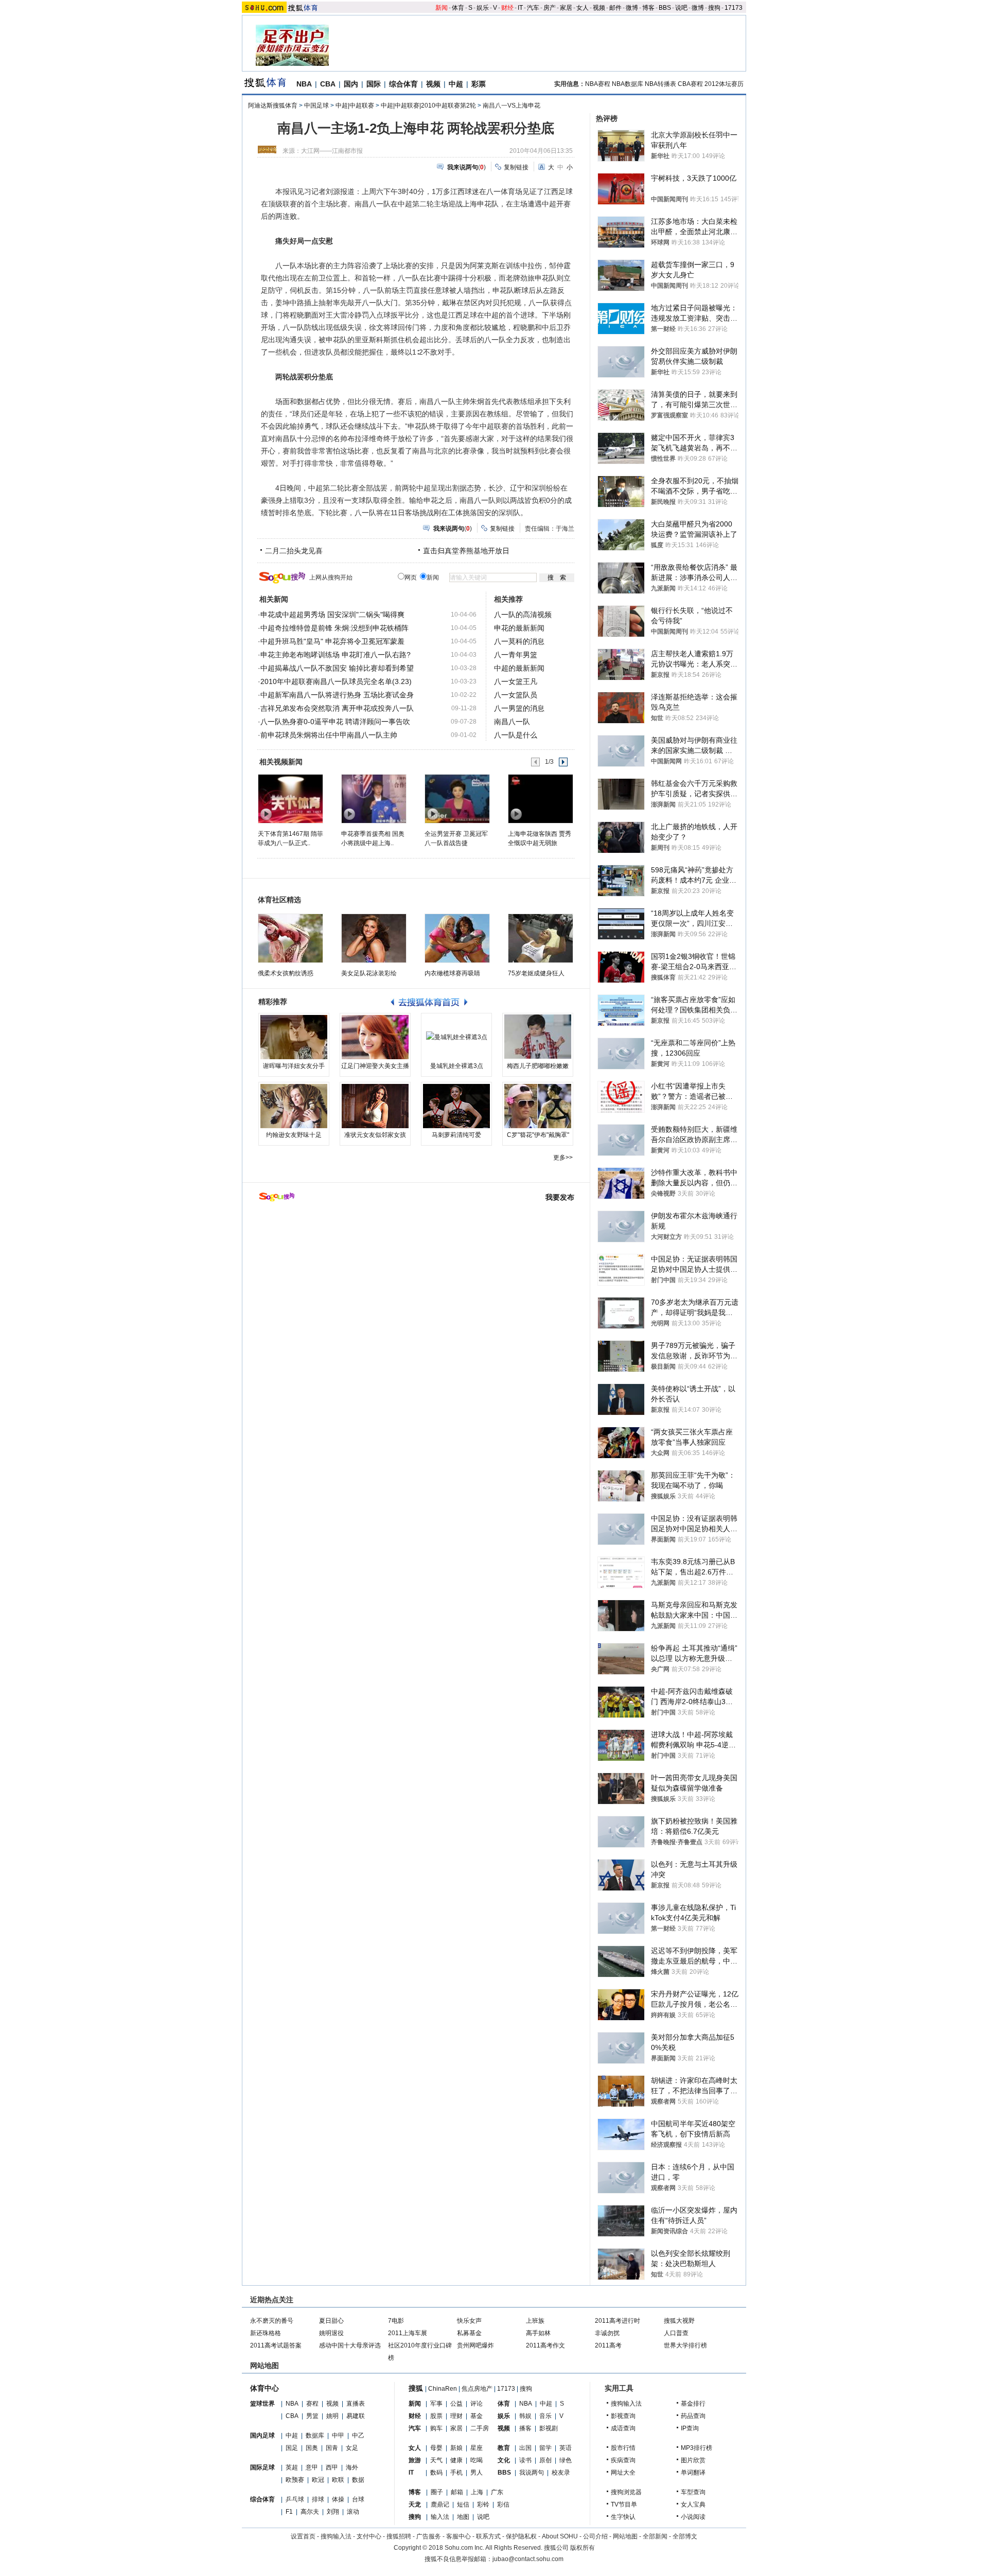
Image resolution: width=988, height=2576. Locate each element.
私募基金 (469, 2333)
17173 (734, 8)
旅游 (415, 2460)
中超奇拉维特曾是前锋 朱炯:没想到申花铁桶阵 (334, 628)
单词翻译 (693, 2473)
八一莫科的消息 (519, 641)
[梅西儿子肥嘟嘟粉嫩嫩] (538, 1037)
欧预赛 (295, 2480)
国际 (374, 84)
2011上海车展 (408, 2333)
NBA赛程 (598, 84)
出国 (525, 2448)
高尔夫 (310, 2512)
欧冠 (318, 2480)
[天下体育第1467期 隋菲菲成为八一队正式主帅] (290, 798)
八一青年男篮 (516, 655)
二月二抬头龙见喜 (294, 551)
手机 (456, 2473)
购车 (436, 2428)
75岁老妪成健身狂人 (536, 973)
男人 (477, 2473)
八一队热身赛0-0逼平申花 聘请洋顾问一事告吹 (335, 722)
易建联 (356, 2416)
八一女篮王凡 (516, 681)
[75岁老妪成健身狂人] (541, 938)
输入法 (440, 2517)
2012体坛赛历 (724, 84)
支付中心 (369, 2536)
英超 (292, 2467)
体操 (338, 2499)
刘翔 (333, 2512)
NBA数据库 (628, 84)
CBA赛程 (690, 84)
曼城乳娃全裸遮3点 (457, 1066)
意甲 (312, 2467)
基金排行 (693, 2404)
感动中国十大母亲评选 (350, 2345)
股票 (436, 2416)
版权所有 (583, 2548)
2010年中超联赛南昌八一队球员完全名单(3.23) (336, 681)
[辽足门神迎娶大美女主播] (375, 1037)
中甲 (338, 2435)
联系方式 (488, 2536)
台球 (358, 2499)
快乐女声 (469, 2321)
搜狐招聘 (399, 2536)
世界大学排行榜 (685, 2345)
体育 (458, 8)
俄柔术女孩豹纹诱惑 (286, 973)
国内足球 (262, 2435)
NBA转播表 (660, 84)
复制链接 (516, 167)
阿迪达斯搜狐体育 (273, 106)
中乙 (358, 2435)
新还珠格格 (266, 2333)
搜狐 (416, 2388)
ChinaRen (443, 2389)
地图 (463, 2517)
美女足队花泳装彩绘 (369, 973)
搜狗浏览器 (626, 2492)
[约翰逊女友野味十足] (294, 1106)
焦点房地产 (477, 2389)
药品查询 (693, 2416)
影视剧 (549, 2428)
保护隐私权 (521, 2536)
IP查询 (690, 2428)
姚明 (332, 2416)
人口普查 (676, 2333)
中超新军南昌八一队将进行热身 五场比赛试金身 (337, 695)
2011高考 (608, 2345)
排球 (318, 2499)
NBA (304, 84)
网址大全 (623, 2473)
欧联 (338, 2480)
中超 (456, 84)
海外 (352, 2467)
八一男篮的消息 (519, 708)
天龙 (415, 2504)
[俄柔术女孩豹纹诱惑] (290, 938)
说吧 (681, 8)
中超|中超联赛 (355, 106)
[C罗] (538, 1106)
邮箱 (457, 2492)
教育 (504, 2448)
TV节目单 (624, 2504)
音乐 (545, 2416)
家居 (566, 8)
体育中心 (264, 2388)
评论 (477, 2404)
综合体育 (403, 84)
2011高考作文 (545, 2345)
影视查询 (623, 2416)
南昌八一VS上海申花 (511, 106)
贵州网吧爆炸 (475, 2345)
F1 (289, 2512)
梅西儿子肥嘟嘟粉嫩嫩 (538, 1066)
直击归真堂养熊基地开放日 (466, 551)
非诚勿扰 (607, 2333)
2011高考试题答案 (276, 2345)
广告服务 (429, 2536)
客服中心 (458, 2536)
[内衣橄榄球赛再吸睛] (457, 938)
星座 (477, 2448)
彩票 (479, 84)
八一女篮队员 (516, 695)
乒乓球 (295, 2499)
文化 (504, 2460)
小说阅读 (693, 2517)
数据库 (315, 2435)
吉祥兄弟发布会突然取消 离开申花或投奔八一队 (337, 708)
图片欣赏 (693, 2460)
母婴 (436, 2448)
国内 (351, 84)
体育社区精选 (279, 900)
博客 (648, 8)
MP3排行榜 (696, 2448)
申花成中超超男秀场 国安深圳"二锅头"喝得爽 (332, 615)
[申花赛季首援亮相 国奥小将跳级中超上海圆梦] (373, 798)
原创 (545, 2460)
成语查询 (623, 2428)
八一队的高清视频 (523, 615)
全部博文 (685, 2536)
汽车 (533, 8)
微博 (632, 8)
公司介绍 (595, 2536)
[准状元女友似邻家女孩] (375, 1106)
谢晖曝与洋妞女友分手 (294, 1066)
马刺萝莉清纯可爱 (456, 1135)
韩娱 (525, 2416)
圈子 (437, 2492)
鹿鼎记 (440, 2504)
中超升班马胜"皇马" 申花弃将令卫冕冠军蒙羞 (332, 641)
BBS (665, 8)
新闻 (442, 8)
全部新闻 (655, 2536)
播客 (525, 2428)
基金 (477, 2416)
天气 (436, 2460)
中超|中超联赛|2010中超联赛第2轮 (428, 106)
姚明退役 (331, 2333)
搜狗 (714, 8)
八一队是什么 (516, 735)
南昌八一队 (512, 722)
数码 (436, 2473)
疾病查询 (623, 2460)
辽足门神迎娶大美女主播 (375, 1066)
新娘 (456, 2448)
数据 (358, 2480)
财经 (507, 8)
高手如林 (538, 2333)
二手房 (480, 2428)
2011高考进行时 (617, 2321)
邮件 (615, 8)
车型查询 (693, 2492)
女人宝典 (693, 2504)
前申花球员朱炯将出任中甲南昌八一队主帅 (329, 735)
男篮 (312, 2416)
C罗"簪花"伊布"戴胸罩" (538, 1135)
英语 (566, 2448)
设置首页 (303, 2536)
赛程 (312, 2404)
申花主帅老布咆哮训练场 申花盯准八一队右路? (336, 655)
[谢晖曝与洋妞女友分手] (294, 1037)
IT (520, 8)
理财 (456, 2416)
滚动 (353, 2512)
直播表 (356, 2404)
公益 (456, 2404)
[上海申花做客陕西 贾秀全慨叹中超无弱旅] (540, 798)
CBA (328, 84)
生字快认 (623, 2517)
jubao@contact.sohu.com (528, 2559)
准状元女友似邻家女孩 (375, 1135)
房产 (550, 8)
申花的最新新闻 (519, 628)
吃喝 (477, 2460)
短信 (463, 2504)
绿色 (566, 2460)
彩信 (503, 2504)
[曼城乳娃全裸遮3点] (456, 1037)
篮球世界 (262, 2404)
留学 (545, 2448)
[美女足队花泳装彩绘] (374, 938)
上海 (477, 2492)
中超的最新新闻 (519, 668)
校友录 (561, 2473)
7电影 (396, 2321)
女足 (352, 2448)
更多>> (563, 1158)
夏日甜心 (331, 2321)
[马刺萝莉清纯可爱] (456, 1106)
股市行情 (623, 2448)
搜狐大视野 (679, 2321)
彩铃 (483, 2504)
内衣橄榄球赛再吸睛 (452, 973)
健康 (456, 2460)
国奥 (312, 2448)
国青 (332, 2448)
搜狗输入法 (626, 2404)
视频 (599, 8)
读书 (525, 2460)
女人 (583, 8)
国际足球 (262, 2467)
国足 (292, 2448)
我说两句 (532, 2473)
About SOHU (560, 2536)
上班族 (535, 2321)
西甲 (332, 2467)
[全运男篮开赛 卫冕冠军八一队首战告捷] (457, 798)
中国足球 (316, 106)
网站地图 (625, 2536)
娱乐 (483, 8)
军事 (436, 2404)
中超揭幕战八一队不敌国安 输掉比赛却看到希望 (337, 668)
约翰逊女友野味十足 (294, 1135)
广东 (497, 2492)
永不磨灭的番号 (272, 2321)
